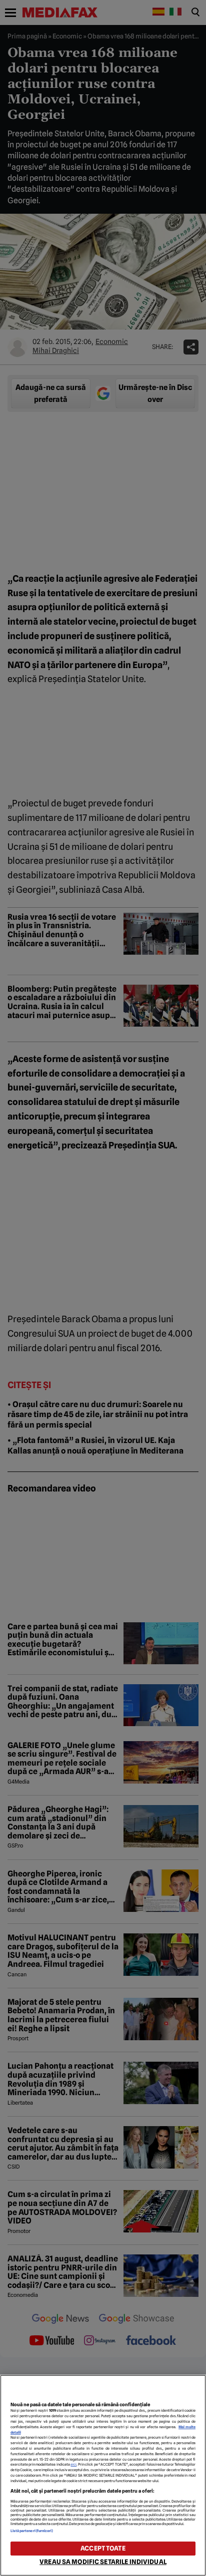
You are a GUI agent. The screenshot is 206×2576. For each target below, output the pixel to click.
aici (73, 2464)
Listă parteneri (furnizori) (32, 2531)
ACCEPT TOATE (103, 2548)
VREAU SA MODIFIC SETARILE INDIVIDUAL (103, 2562)
